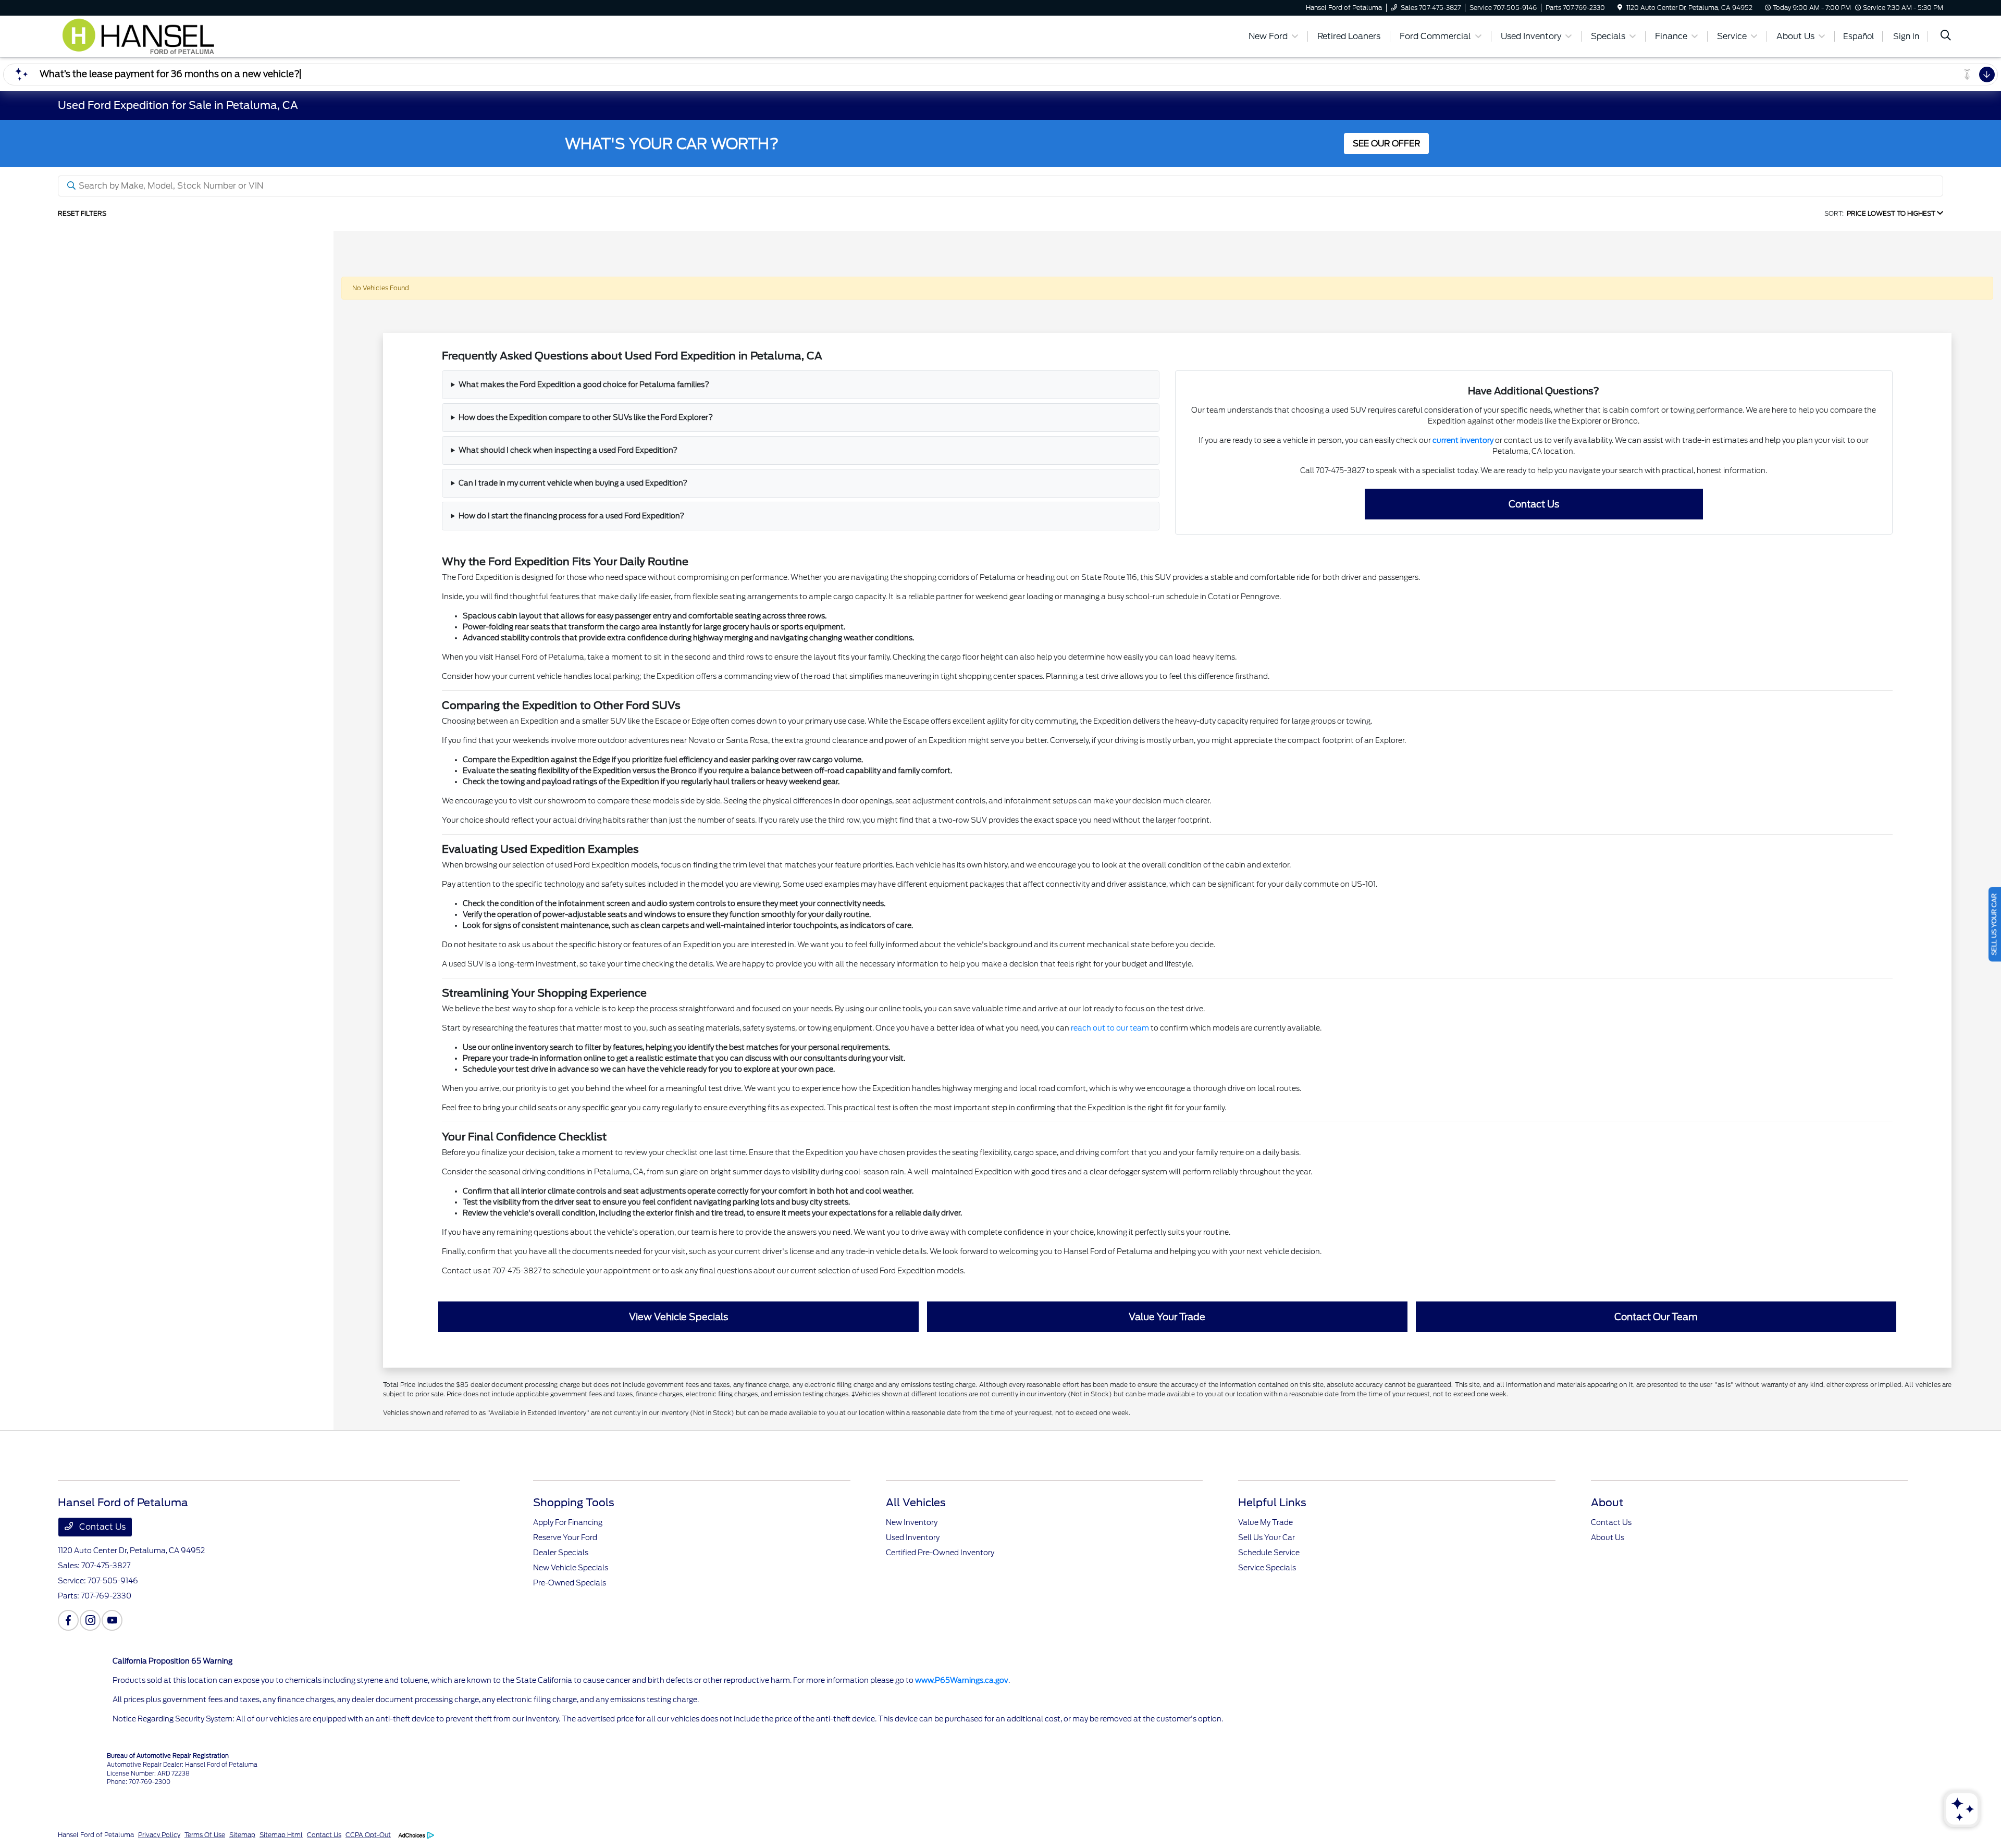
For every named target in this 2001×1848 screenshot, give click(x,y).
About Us (1608, 1537)
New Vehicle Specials (571, 1568)
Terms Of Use (205, 1835)
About (1607, 1503)
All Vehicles (916, 1503)
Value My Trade (1265, 1522)
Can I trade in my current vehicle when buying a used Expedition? (573, 483)
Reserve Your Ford (565, 1537)
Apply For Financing (568, 1522)
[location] (1620, 8)
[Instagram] (90, 1620)
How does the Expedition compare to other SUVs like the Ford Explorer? (586, 417)
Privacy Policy (159, 1835)
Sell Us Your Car (1267, 1537)
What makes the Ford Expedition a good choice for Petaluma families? (584, 385)
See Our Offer (1386, 144)
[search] (1946, 36)
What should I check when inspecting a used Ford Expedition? (568, 450)
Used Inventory (913, 1537)
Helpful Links (1272, 1503)
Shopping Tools (574, 1503)
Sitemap (242, 1835)
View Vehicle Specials (678, 1317)
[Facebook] (68, 1620)
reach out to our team (1110, 1028)
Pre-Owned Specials (570, 1583)
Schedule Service (1269, 1553)
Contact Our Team (1656, 1317)
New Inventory (912, 1522)
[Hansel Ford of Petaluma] (147, 36)
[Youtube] (112, 1620)
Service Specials (1267, 1568)
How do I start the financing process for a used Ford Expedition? (571, 516)
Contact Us (1534, 504)
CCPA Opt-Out (368, 1835)
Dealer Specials (561, 1553)
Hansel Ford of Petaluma (96, 1835)
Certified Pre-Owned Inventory (940, 1553)
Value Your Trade (1167, 1317)
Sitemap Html (281, 1835)
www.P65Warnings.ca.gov (962, 1680)
